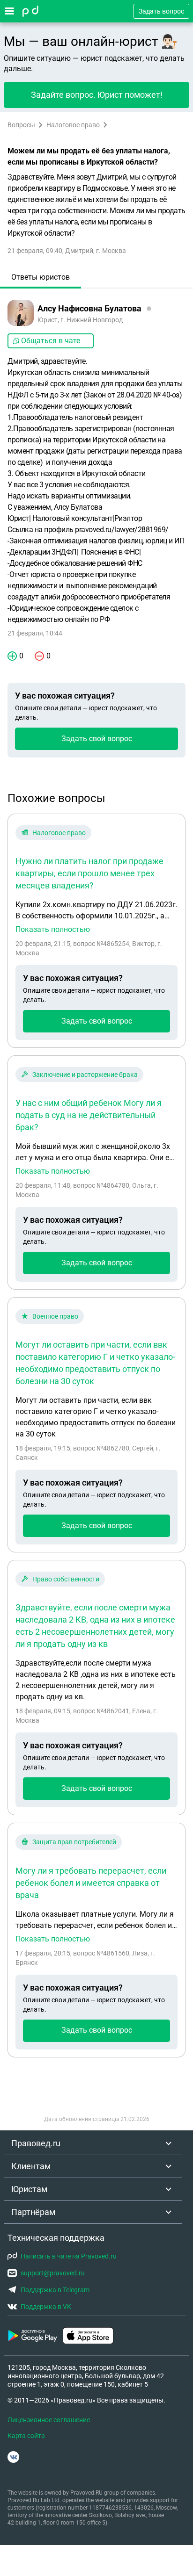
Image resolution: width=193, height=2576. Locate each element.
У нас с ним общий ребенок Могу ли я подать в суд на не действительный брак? (89, 1115)
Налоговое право (73, 125)
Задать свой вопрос (97, 739)
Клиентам (31, 2166)
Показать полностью (53, 930)
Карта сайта (26, 2436)
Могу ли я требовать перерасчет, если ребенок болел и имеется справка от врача (91, 1883)
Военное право (55, 1316)
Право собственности (66, 1579)
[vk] (13, 2457)
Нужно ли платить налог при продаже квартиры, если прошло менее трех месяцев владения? (89, 873)
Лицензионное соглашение (49, 2420)
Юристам (29, 2189)
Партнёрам (33, 2212)
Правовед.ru (36, 2143)
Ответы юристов (41, 277)
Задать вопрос (161, 11)
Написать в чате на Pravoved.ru (69, 2256)
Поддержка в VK (46, 2307)
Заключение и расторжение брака (85, 1075)
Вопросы (21, 125)
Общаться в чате (51, 341)
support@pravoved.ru (53, 2273)
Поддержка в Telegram (55, 2290)
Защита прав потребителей (74, 1842)
